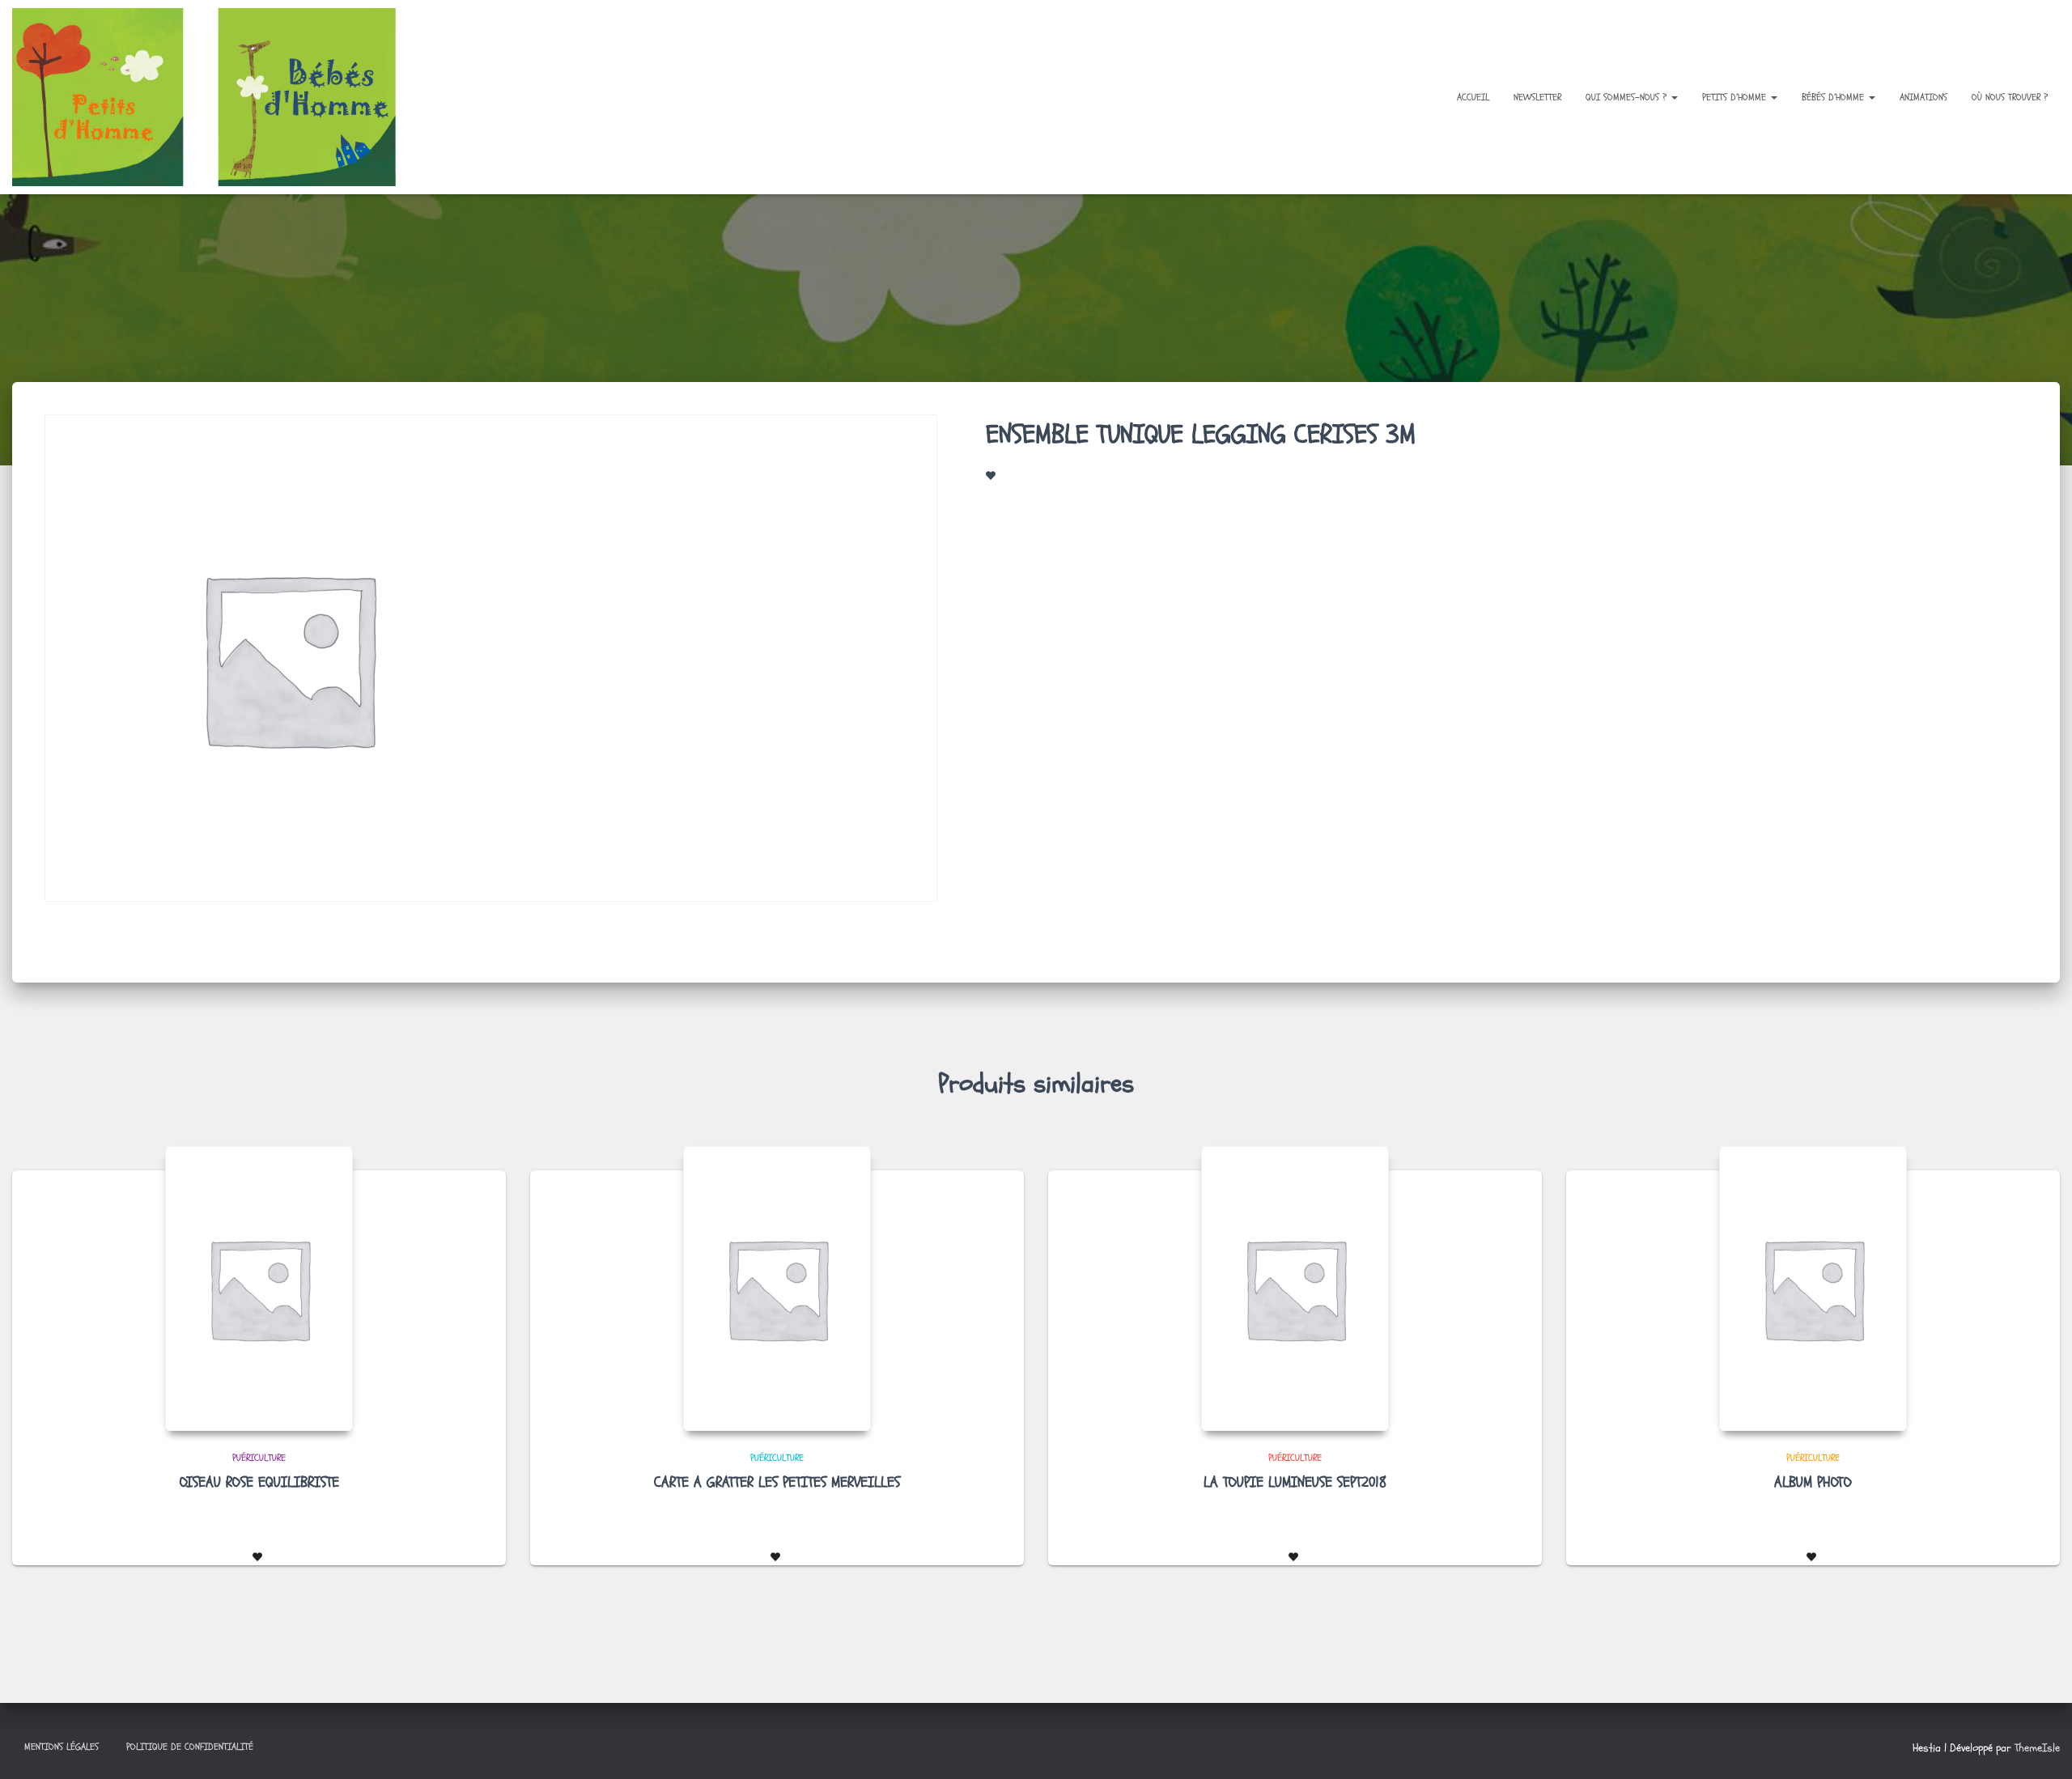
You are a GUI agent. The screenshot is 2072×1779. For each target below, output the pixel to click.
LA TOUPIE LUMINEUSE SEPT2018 (1295, 1482)
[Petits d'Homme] (217, 97)
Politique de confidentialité (190, 1747)
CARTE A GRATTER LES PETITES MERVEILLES (777, 1482)
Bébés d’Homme (1834, 97)
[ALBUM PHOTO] (1813, 1289)
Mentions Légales (62, 1747)
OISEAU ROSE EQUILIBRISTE (259, 1482)
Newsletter (1537, 97)
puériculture (259, 1458)
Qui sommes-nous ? (1628, 97)
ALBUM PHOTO (1813, 1482)
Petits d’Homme (1736, 97)
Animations (1923, 97)
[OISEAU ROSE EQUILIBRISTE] (259, 1289)
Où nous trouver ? (2010, 97)
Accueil (1473, 97)
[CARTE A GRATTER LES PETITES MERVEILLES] (777, 1289)
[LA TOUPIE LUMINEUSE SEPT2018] (1295, 1289)
